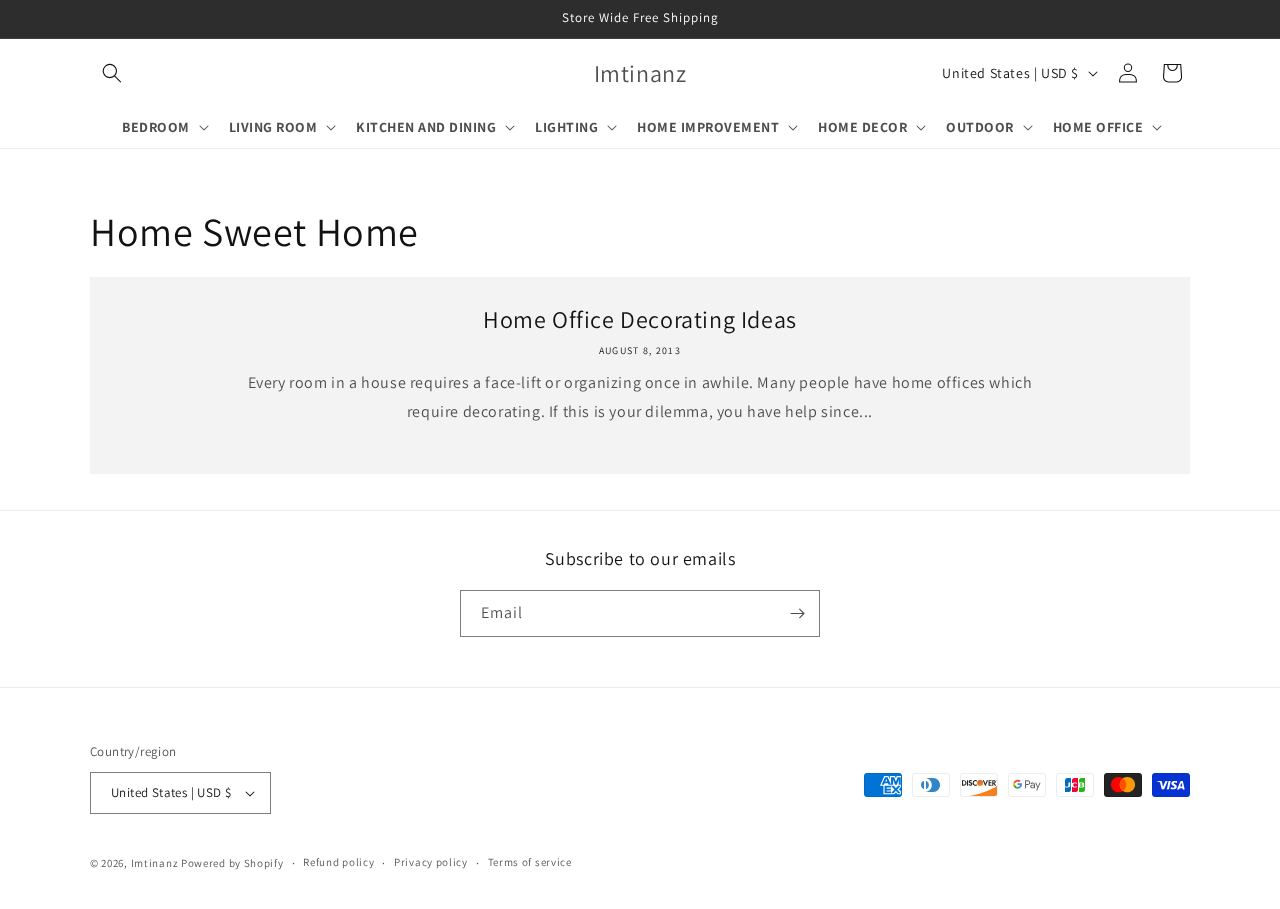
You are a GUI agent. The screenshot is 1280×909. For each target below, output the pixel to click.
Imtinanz (155, 863)
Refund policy (338, 862)
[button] (112, 73)
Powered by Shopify (232, 863)
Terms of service (530, 862)
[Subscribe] (797, 613)
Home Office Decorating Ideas (640, 319)
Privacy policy (431, 862)
